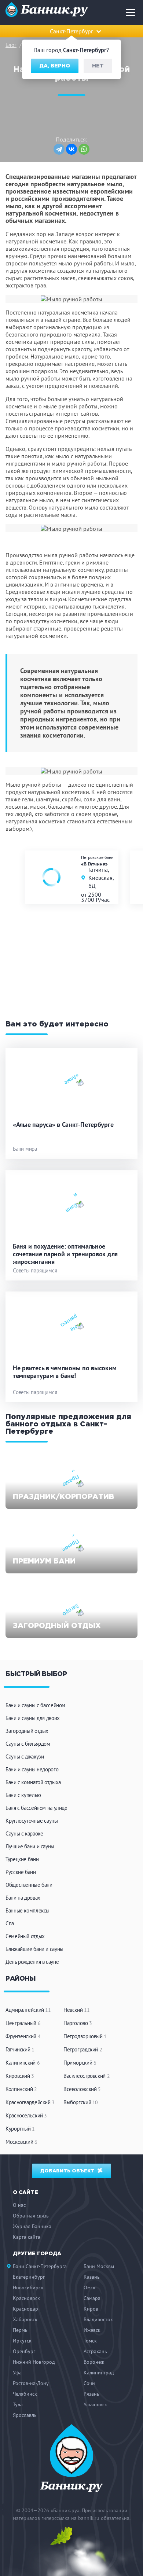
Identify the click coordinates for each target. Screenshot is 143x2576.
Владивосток (98, 2319)
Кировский (20, 2076)
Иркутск (22, 2341)
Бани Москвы (99, 2266)
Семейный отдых (25, 1936)
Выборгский (81, 2102)
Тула (18, 2404)
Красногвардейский (30, 2102)
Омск (89, 2287)
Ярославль (25, 2415)
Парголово (78, 2023)
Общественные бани (29, 1885)
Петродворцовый (85, 2036)
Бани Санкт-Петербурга (40, 2266)
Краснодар (25, 2309)
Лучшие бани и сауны (30, 1846)
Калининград (99, 2373)
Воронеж (94, 2362)
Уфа (17, 2373)
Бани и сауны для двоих (33, 1718)
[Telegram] (59, 149)
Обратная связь (31, 2216)
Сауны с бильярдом (28, 1744)
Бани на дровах (23, 1898)
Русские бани (21, 1872)
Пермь (20, 2330)
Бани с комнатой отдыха (33, 1782)
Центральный (23, 2023)
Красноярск (26, 2298)
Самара (92, 2298)
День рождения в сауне (32, 1962)
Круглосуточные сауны (32, 1821)
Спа (10, 1923)
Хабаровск (25, 2319)
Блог (11, 45)
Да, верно (55, 66)
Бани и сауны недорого (32, 1769)
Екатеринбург (29, 2277)
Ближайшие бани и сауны (34, 1949)
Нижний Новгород (34, 2362)
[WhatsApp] (84, 149)
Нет (98, 66)
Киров (91, 2309)
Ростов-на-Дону (31, 2383)
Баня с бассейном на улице (36, 1808)
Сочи (89, 2383)
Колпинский (21, 2089)
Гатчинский (20, 2049)
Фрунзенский (23, 2036)
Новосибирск (28, 2287)
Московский (21, 2142)
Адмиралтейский (28, 2010)
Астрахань (95, 2351)
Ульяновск (95, 2404)
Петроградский (83, 2049)
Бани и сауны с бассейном (35, 1705)
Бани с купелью (23, 1795)
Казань (92, 2277)
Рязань (91, 2394)
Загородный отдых (27, 1731)
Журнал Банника (32, 2226)
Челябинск (25, 2394)
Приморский (80, 2063)
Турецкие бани (22, 1859)
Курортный (20, 2129)
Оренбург (24, 2351)
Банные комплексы (27, 1910)
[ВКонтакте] (71, 149)
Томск (90, 2341)
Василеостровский (87, 2076)
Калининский (23, 2063)
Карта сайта (27, 2237)
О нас (19, 2205)
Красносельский (26, 2115)
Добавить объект (68, 2171)
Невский (76, 2010)
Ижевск (92, 2330)
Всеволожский (82, 2089)
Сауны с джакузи (25, 1756)
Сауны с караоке (24, 1833)
